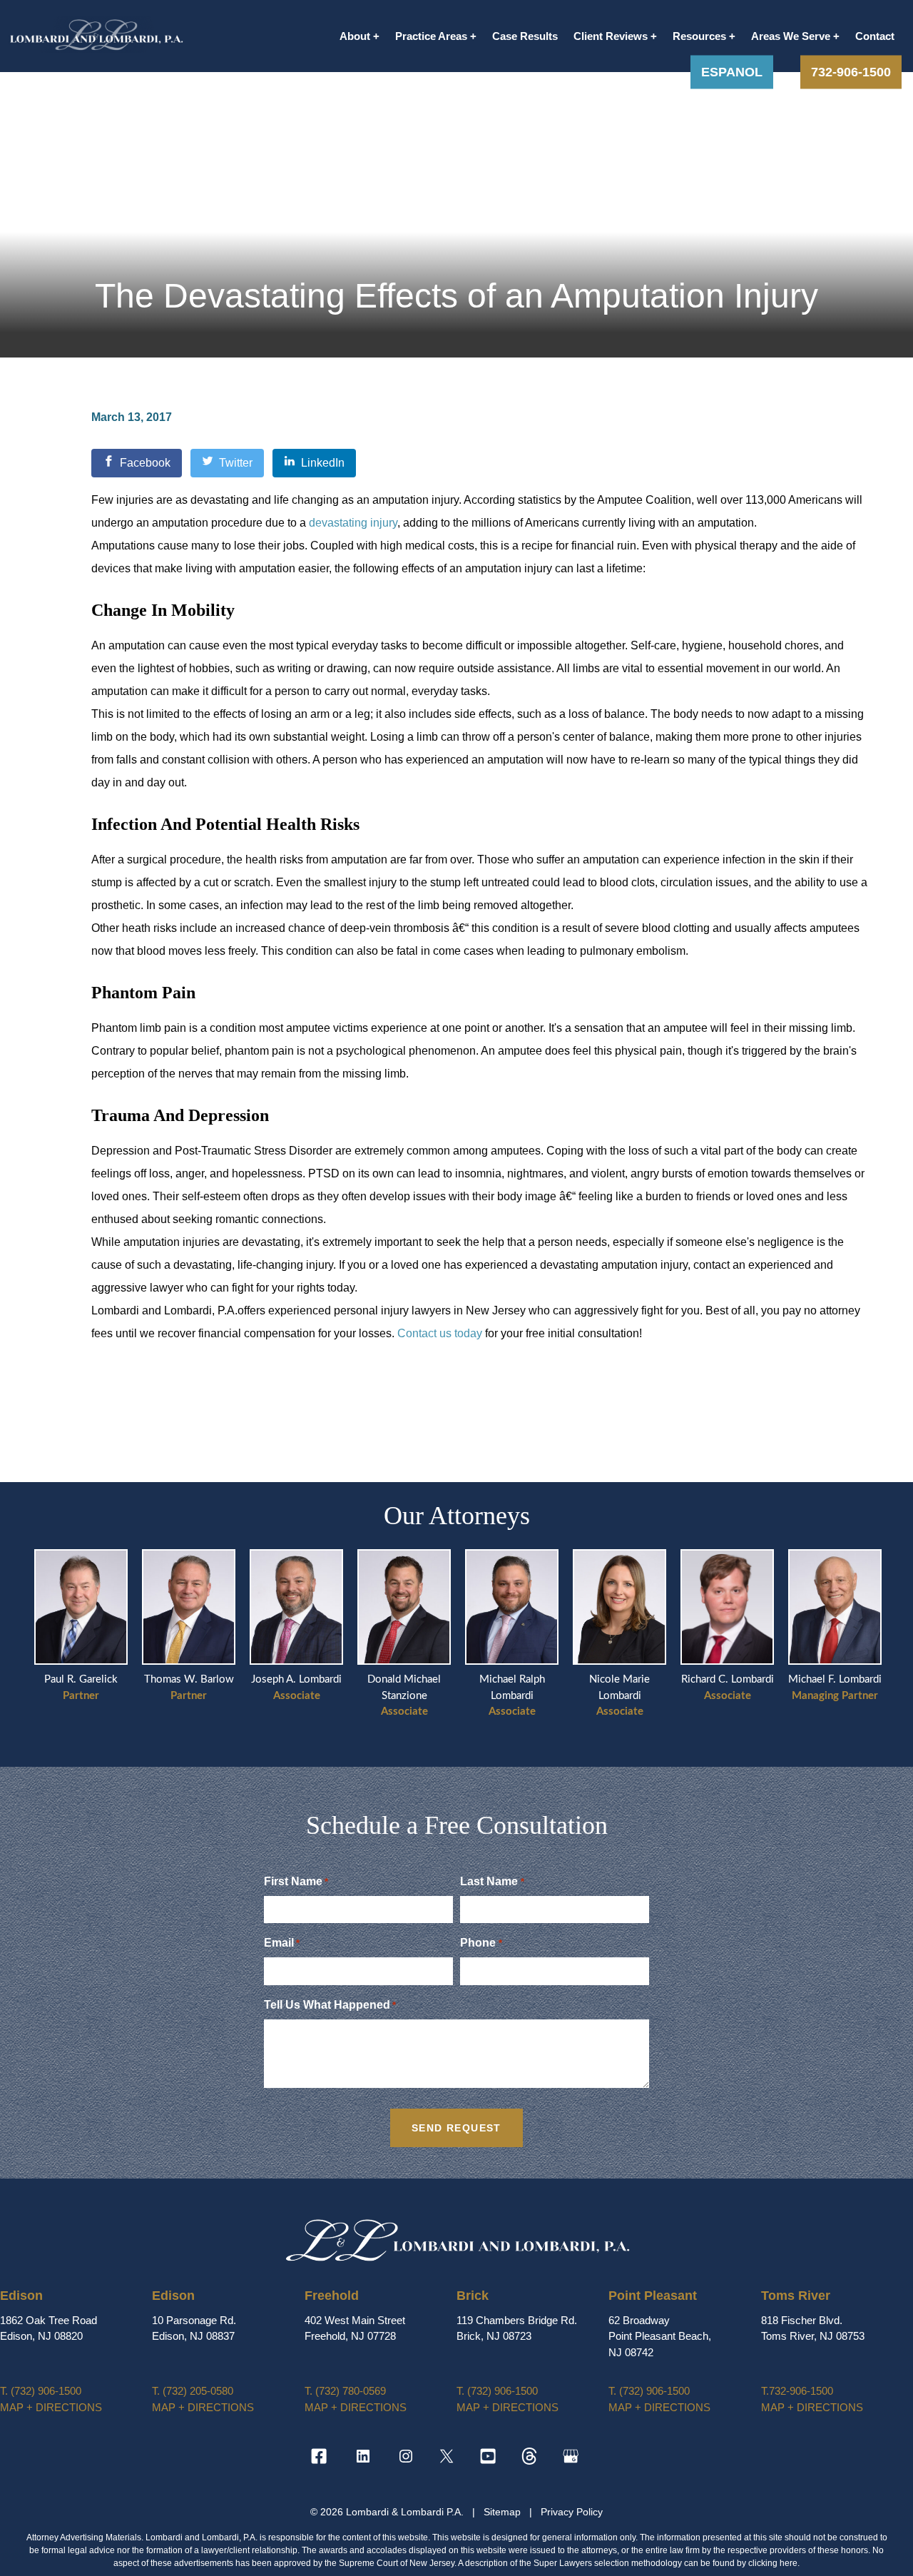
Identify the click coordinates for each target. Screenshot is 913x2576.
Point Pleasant (653, 2296)
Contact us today (440, 1333)
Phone (481, 1943)
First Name (296, 1881)
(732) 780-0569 (345, 2391)
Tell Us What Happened (330, 2005)
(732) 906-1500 (41, 2391)
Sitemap (504, 2512)
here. (790, 2563)
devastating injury (353, 523)
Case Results (525, 36)
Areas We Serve (791, 36)
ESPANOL (732, 71)
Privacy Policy (572, 2512)
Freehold (332, 2296)
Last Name (492, 1881)
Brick (473, 2296)
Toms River (796, 2296)
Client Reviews (611, 36)
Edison (21, 2296)
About (355, 36)
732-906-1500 (851, 71)
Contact (875, 36)
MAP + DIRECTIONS (51, 2407)
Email (282, 1943)
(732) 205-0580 (193, 2391)
